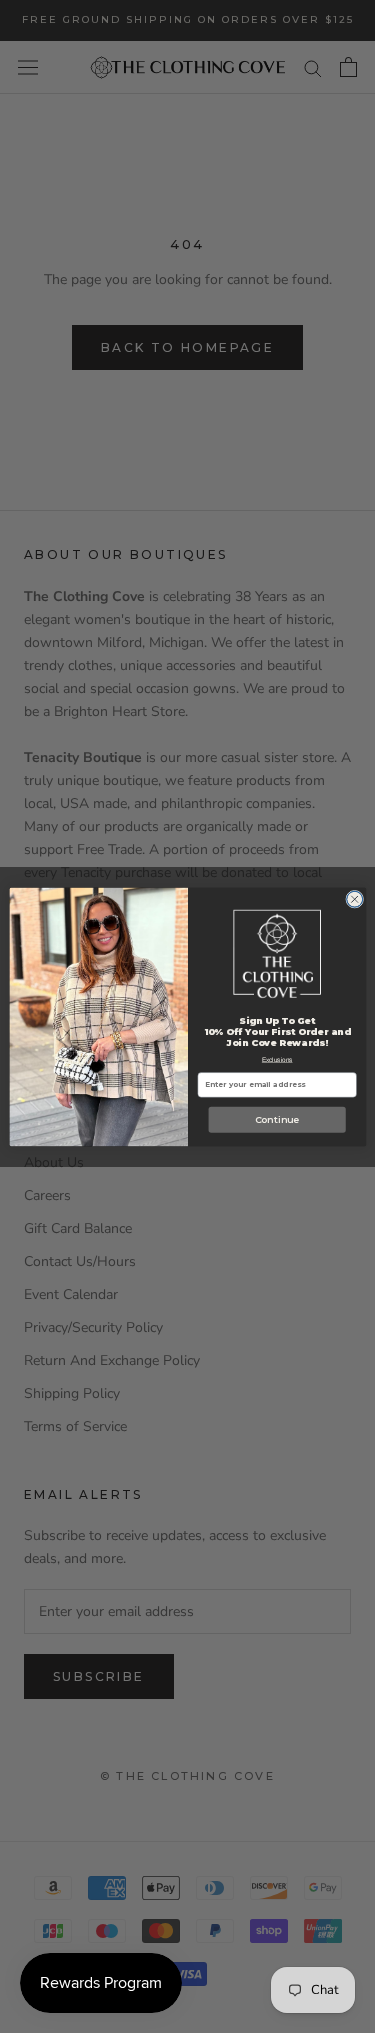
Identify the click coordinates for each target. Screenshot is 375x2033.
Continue (276, 1119)
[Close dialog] (354, 899)
